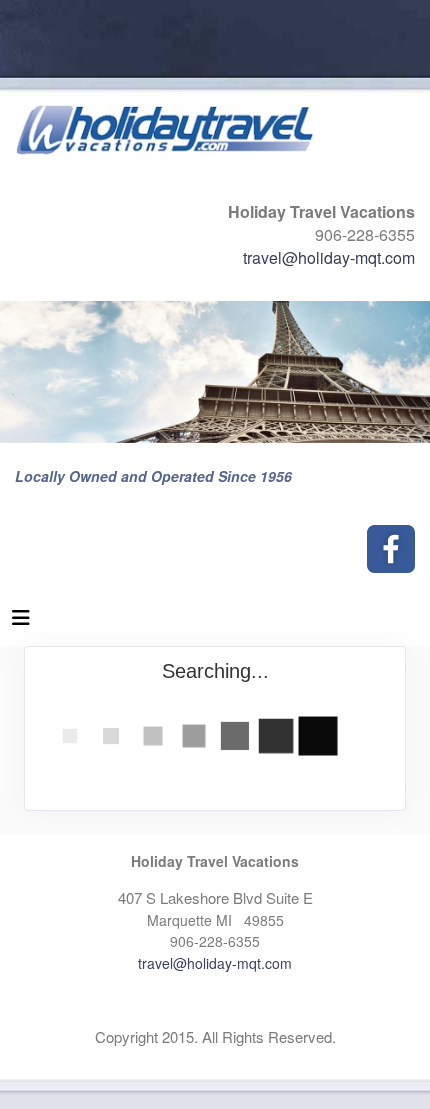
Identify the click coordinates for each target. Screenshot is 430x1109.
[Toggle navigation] (21, 622)
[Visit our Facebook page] (391, 549)
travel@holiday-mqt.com (329, 257)
